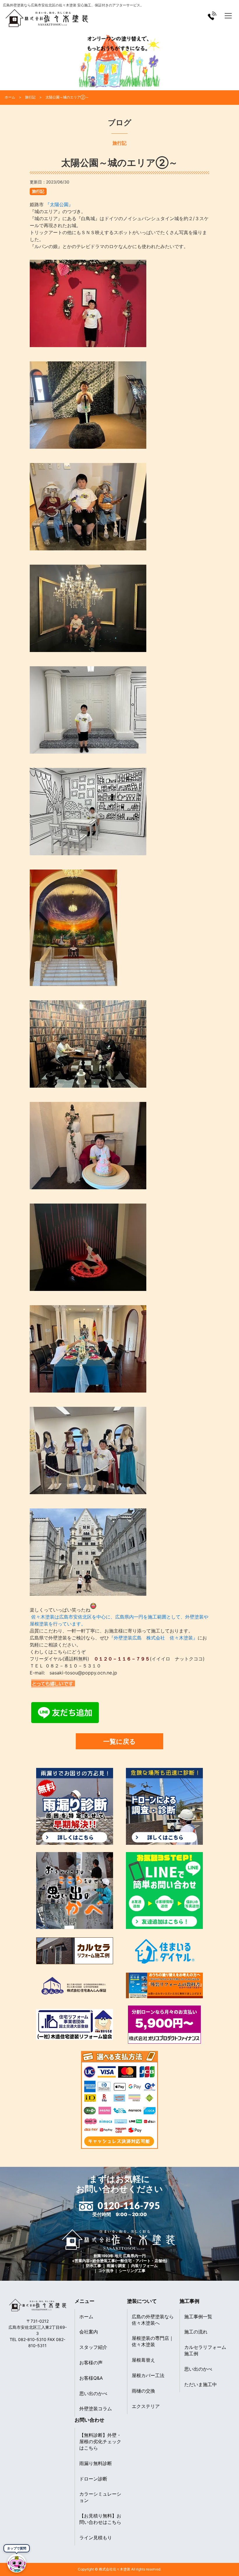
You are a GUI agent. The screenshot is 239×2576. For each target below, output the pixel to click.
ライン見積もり (96, 2538)
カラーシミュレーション (100, 2497)
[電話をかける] (212, 16)
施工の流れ (196, 2332)
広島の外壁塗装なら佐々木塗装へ (153, 2320)
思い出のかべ (93, 2393)
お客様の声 (91, 2363)
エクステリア (146, 2406)
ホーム (86, 2317)
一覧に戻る (119, 1741)
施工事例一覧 (198, 2317)
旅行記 (38, 191)
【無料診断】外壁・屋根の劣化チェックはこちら (100, 2441)
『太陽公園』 (58, 204)
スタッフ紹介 (93, 2347)
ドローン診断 (93, 2479)
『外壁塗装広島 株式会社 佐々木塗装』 (153, 1638)
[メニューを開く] (228, 16)
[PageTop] (219, 2569)
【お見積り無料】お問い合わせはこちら (100, 2519)
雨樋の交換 (143, 2391)
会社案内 (89, 2332)
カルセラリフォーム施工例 (205, 2350)
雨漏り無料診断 (96, 2463)
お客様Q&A (91, 2378)
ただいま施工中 (201, 2384)
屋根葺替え (143, 2360)
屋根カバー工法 (148, 2375)
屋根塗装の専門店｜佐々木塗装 (153, 2341)
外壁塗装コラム (96, 2409)
